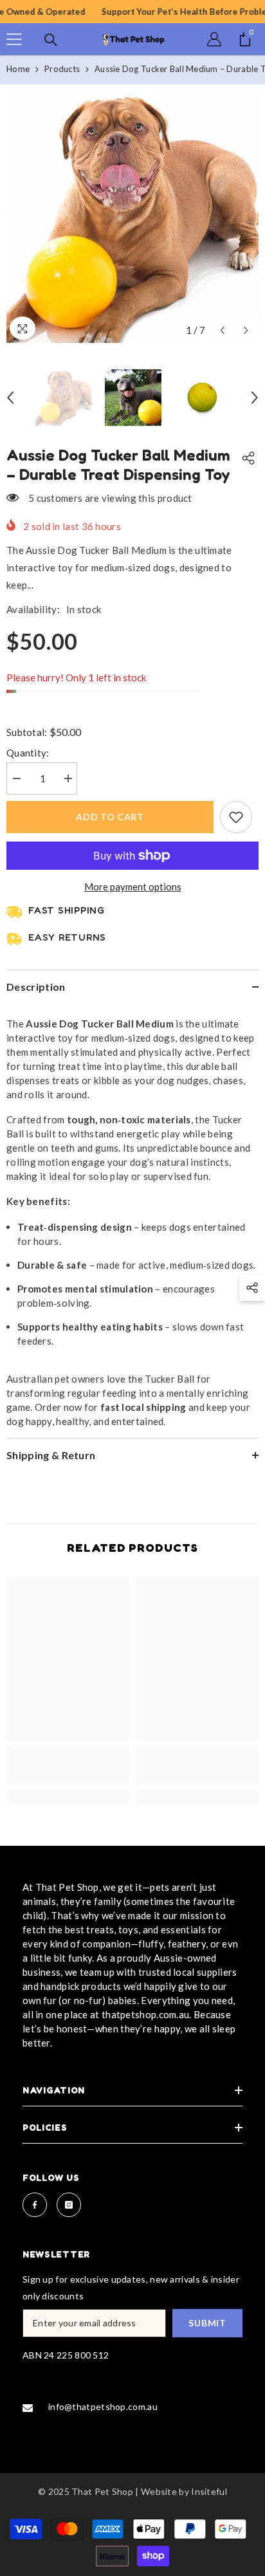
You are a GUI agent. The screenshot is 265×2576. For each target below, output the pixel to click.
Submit (207, 2323)
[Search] (51, 40)
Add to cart (110, 817)
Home (18, 69)
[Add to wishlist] (236, 817)
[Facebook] (35, 2205)
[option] (132, 217)
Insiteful (209, 2491)
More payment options (133, 887)
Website (159, 2491)
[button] (222, 330)
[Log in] (214, 39)
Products (62, 69)
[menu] (14, 39)
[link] (68, 1765)
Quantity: (28, 753)
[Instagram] (69, 2205)
